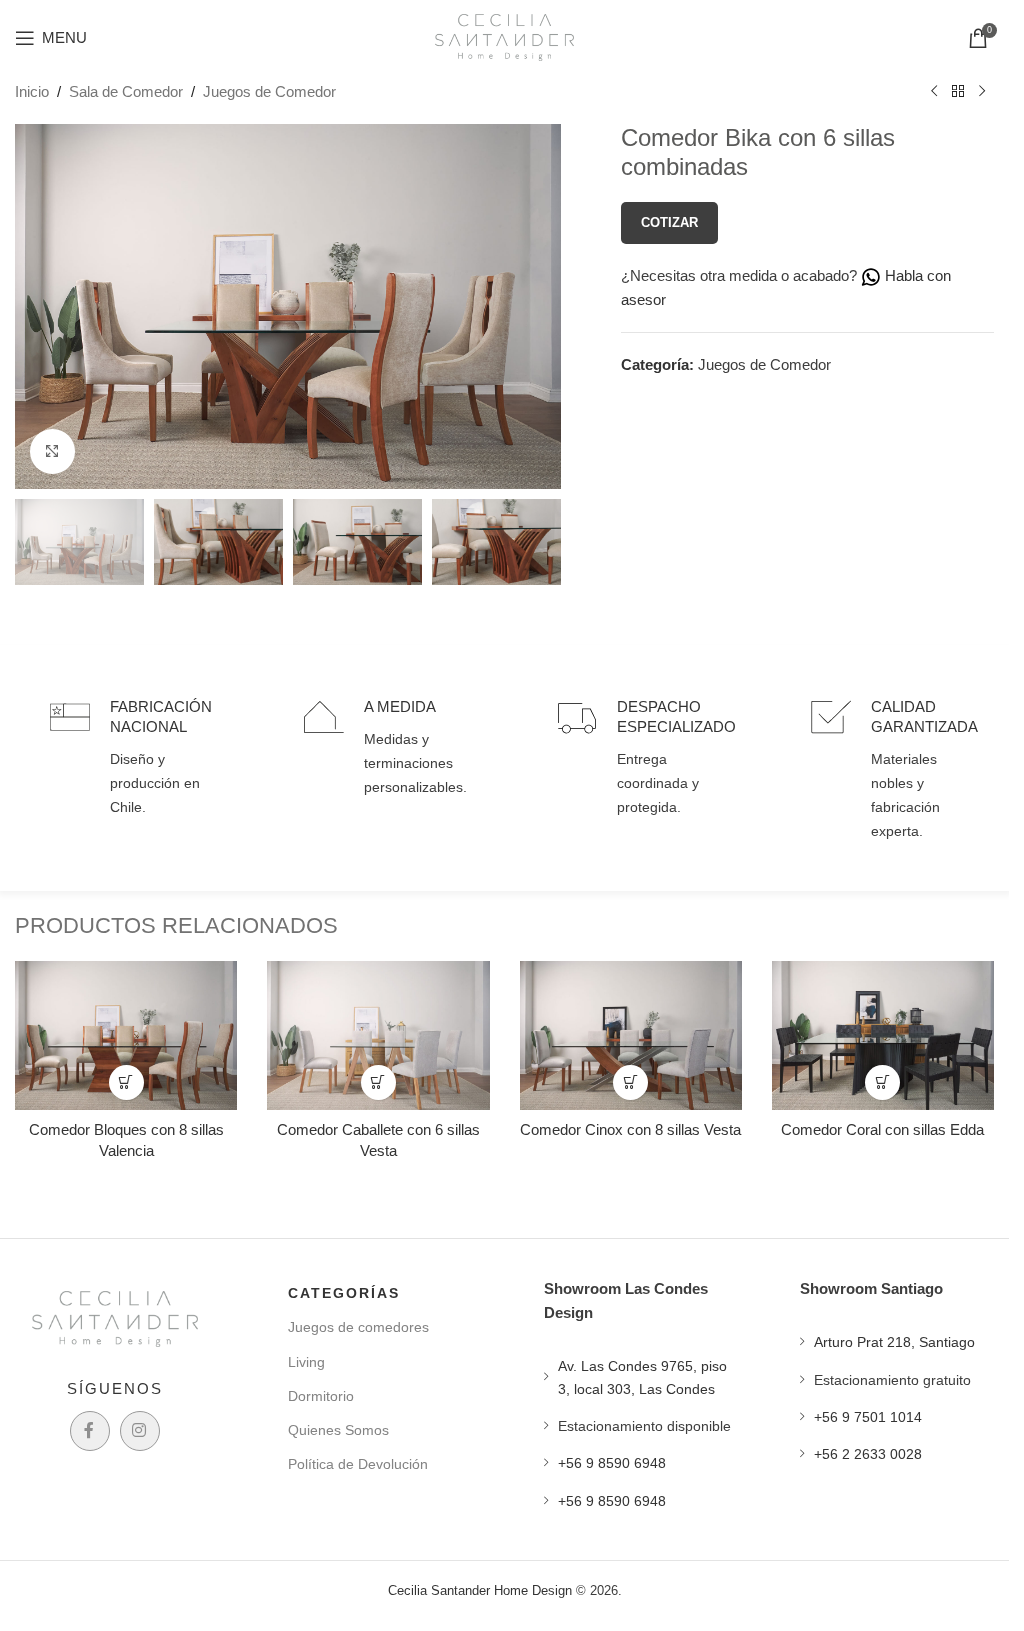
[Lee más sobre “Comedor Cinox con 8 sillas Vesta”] (630, 1082)
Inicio (32, 91)
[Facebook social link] (90, 1431)
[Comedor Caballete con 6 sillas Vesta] (378, 1035)
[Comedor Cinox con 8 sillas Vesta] (631, 1035)
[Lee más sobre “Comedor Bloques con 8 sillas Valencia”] (126, 1082)
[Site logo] (505, 35)
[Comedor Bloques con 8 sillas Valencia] (126, 1035)
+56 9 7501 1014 (868, 1417)
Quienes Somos (338, 1430)
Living (306, 1362)
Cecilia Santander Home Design (480, 1590)
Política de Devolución (358, 1464)
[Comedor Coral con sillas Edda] (883, 1035)
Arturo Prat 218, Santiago (894, 1342)
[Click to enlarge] (52, 451)
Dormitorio (321, 1396)
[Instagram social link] (140, 1431)
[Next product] (982, 92)
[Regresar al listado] (958, 92)
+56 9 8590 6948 (612, 1463)
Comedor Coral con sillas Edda (882, 1129)
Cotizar (669, 222)
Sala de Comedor (126, 91)
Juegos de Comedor (269, 91)
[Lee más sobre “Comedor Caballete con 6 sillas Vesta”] (378, 1082)
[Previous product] (934, 92)
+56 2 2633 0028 (868, 1454)
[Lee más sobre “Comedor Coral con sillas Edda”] (882, 1082)
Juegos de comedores (358, 1327)
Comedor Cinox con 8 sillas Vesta (630, 1129)
